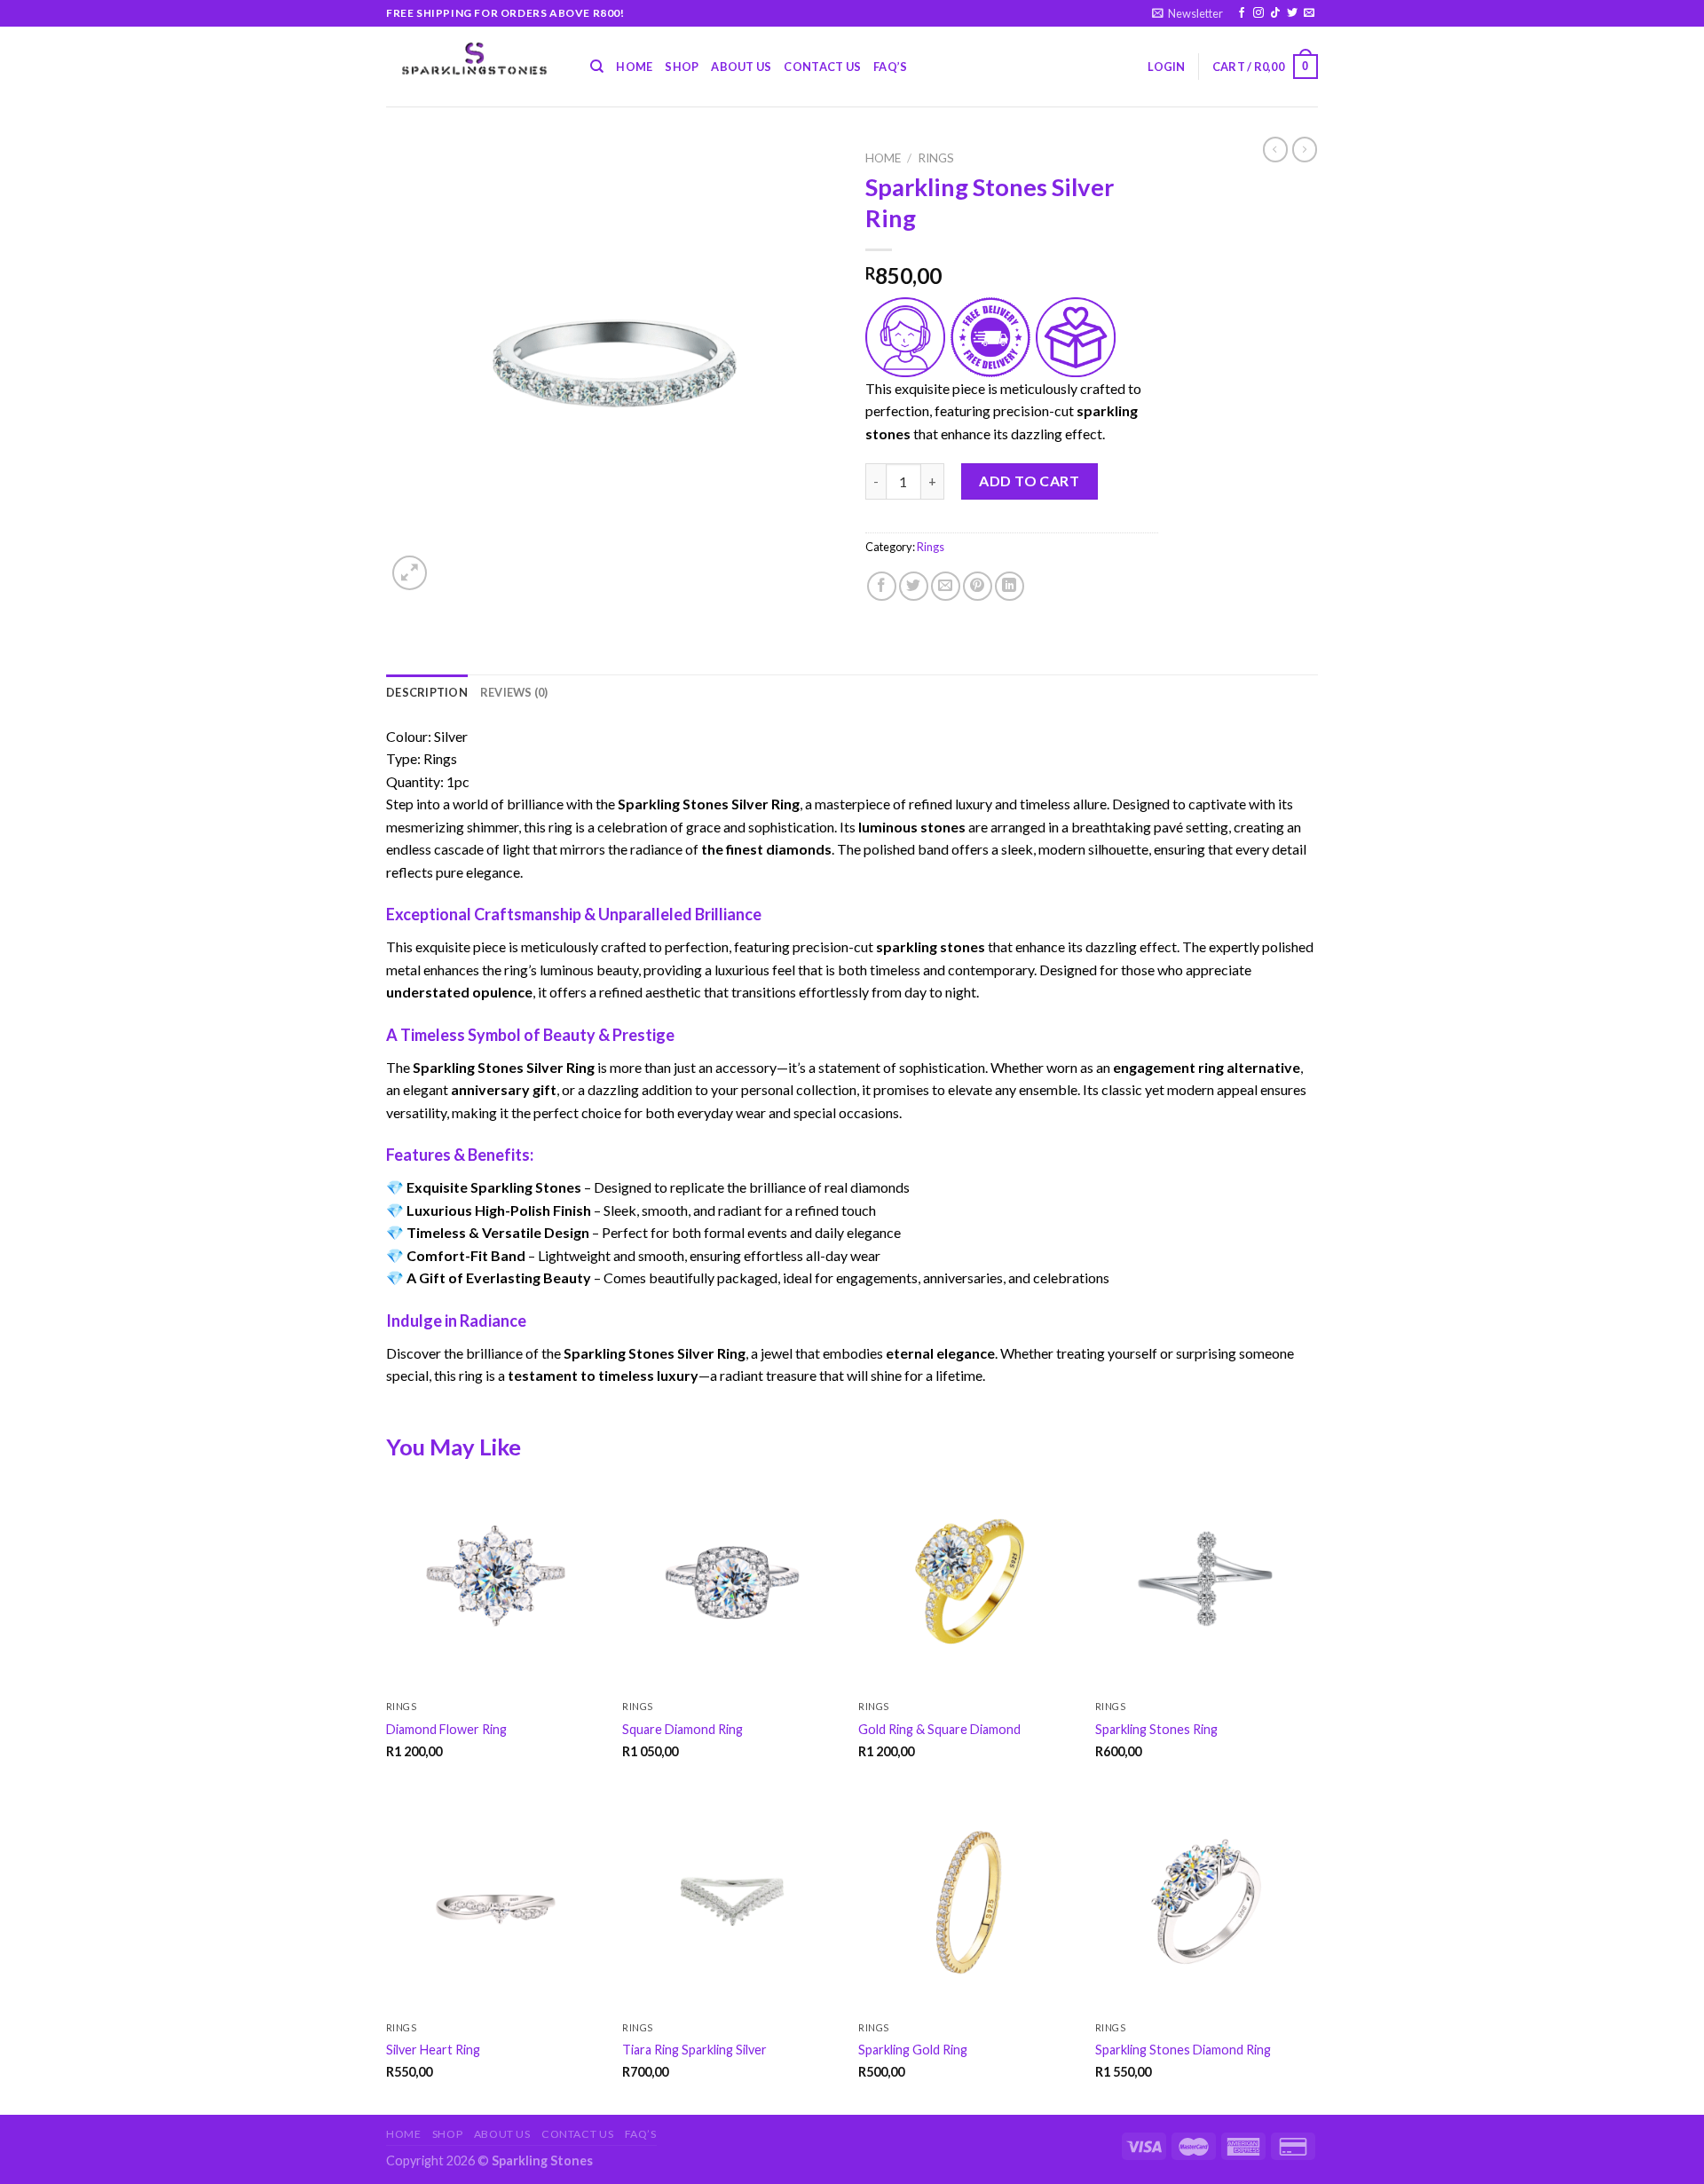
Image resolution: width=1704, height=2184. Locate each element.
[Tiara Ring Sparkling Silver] (732, 1903)
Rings (936, 158)
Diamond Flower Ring (446, 1729)
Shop (682, 67)
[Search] (597, 67)
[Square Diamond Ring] (732, 1583)
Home (634, 67)
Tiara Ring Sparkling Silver (694, 2050)
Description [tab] (427, 692)
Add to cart (1029, 481)
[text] (852, 737)
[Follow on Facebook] (1242, 13)
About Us (741, 67)
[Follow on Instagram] (1258, 13)
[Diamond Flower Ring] (496, 1583)
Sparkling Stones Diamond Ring (1183, 2050)
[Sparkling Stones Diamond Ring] (1205, 1903)
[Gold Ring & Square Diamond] (968, 1583)
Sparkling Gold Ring (913, 2050)
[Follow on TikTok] (1275, 13)
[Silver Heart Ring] (496, 1903)
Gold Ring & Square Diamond (939, 1729)
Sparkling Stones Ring (1156, 1729)
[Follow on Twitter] (1292, 13)
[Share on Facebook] (882, 586)
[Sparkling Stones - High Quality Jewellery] (475, 59)
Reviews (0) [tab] (514, 692)
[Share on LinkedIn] (1010, 586)
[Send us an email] (1309, 13)
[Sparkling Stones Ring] (1205, 1583)
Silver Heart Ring (433, 2050)
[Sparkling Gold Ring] (968, 1903)
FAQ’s (890, 67)
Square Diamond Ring (682, 1729)
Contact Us (822, 67)
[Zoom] (410, 573)
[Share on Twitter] (914, 586)
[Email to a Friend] (946, 586)
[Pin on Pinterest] (978, 586)
